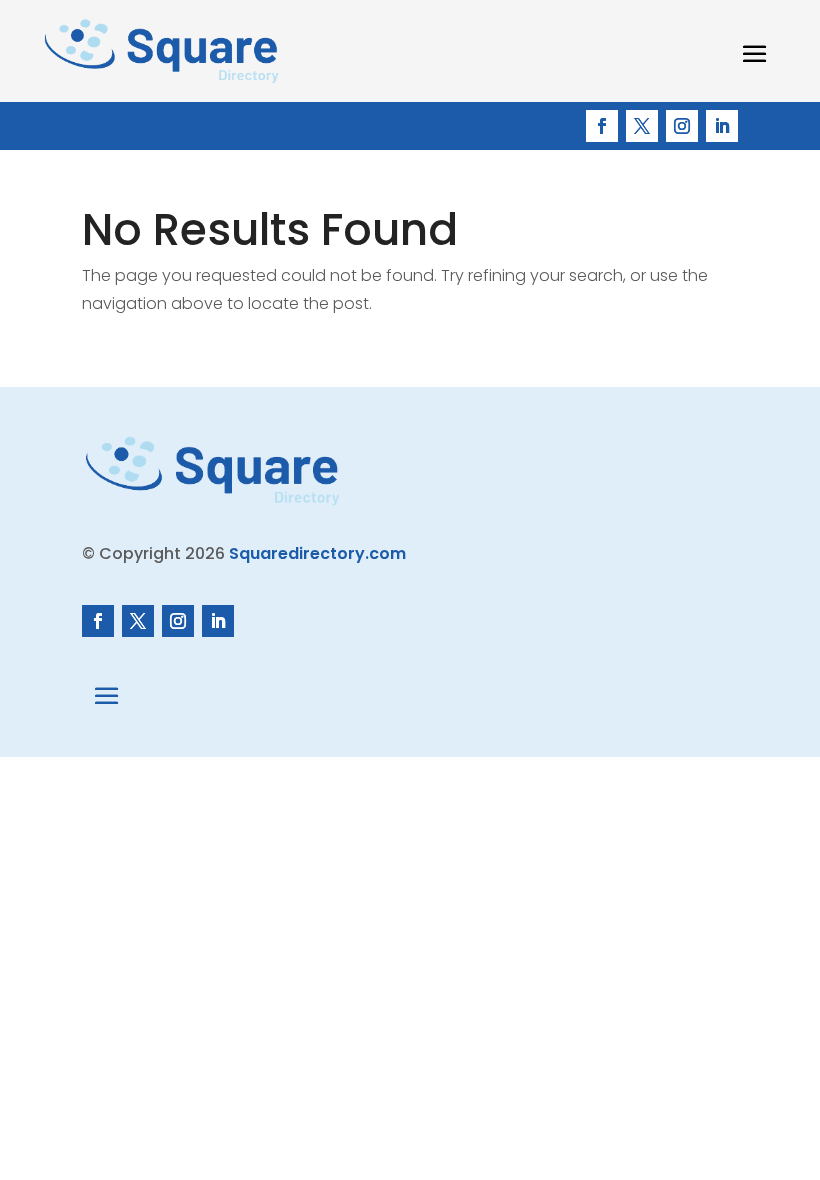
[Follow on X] (642, 126)
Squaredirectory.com (317, 553)
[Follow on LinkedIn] (722, 126)
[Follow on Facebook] (602, 126)
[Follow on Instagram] (682, 126)
